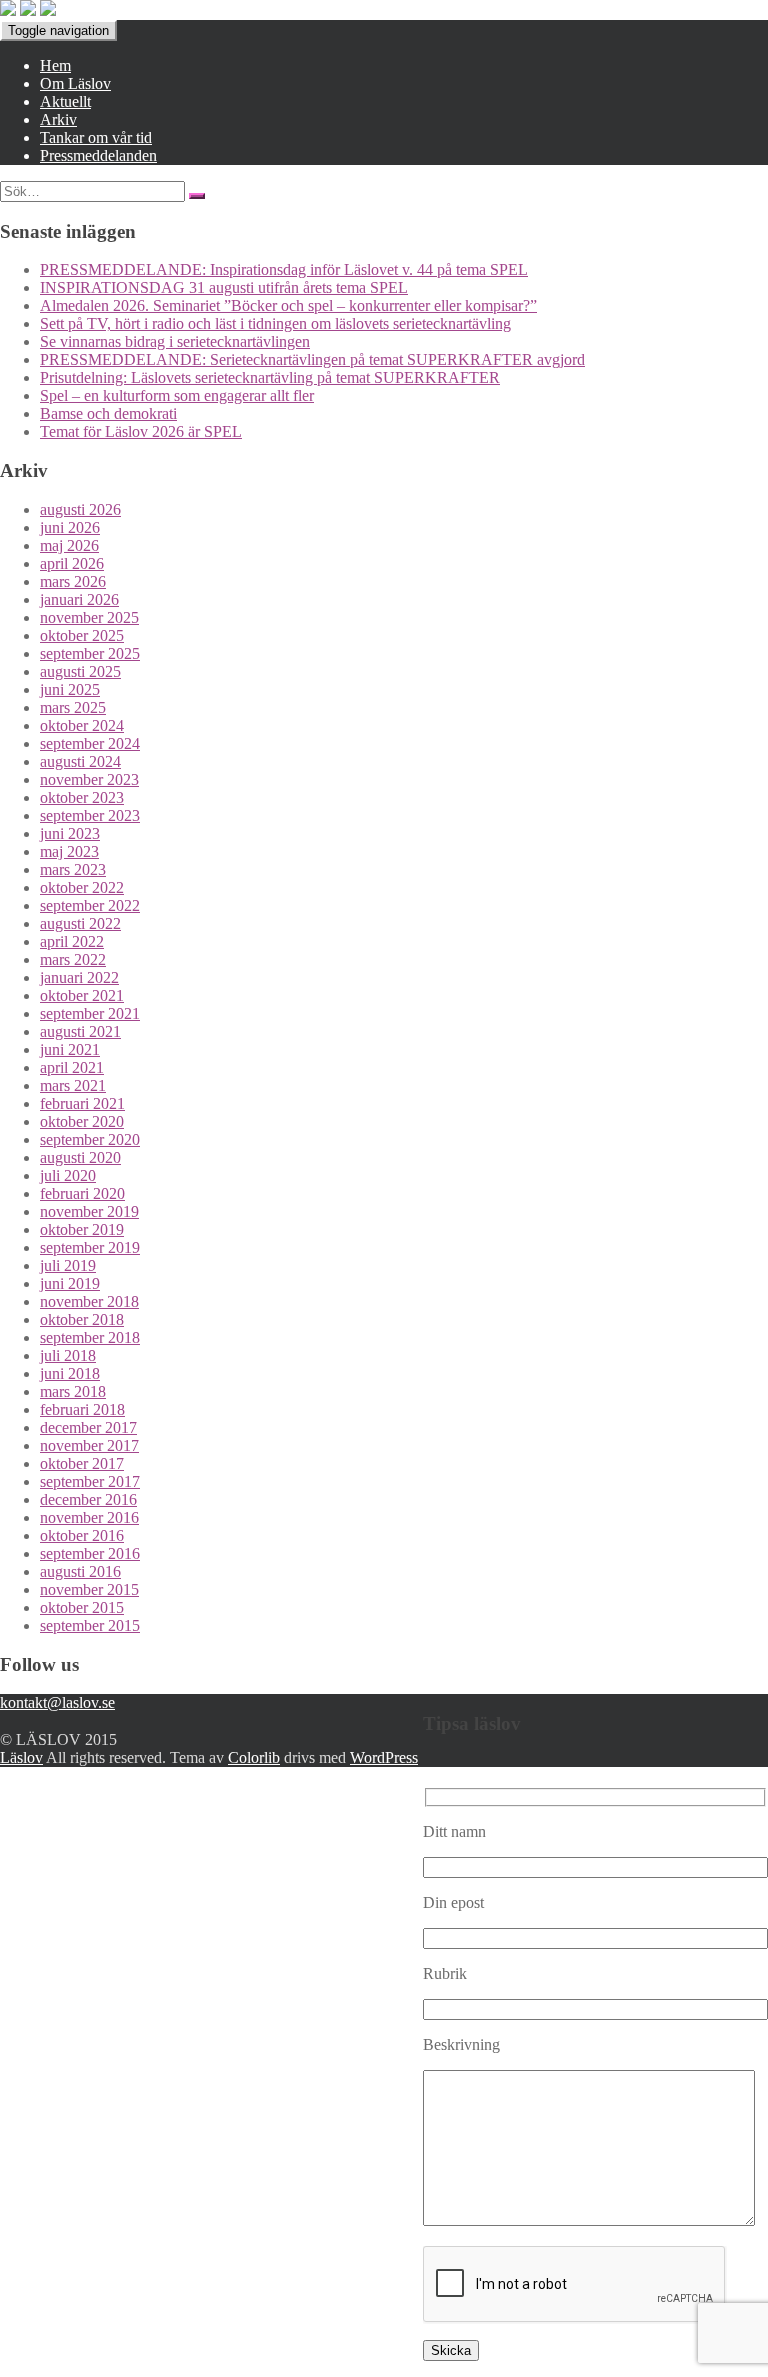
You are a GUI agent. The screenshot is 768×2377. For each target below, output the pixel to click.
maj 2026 (69, 545)
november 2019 (89, 1211)
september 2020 (90, 1139)
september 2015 (90, 1625)
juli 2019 (68, 1265)
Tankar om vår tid (96, 137)
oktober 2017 (82, 1463)
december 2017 (88, 1427)
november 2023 (89, 779)
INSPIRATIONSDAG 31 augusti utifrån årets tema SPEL (224, 287)
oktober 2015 (82, 1607)
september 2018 (90, 1337)
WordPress (384, 1757)
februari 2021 (82, 1103)
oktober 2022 (82, 887)
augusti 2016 (80, 1571)
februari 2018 (82, 1409)
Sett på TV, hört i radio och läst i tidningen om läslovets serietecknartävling (275, 323)
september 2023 (90, 815)
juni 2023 (70, 833)
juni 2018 (70, 1373)
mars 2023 (73, 869)
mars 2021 (73, 1085)
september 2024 (90, 743)
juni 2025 (70, 689)
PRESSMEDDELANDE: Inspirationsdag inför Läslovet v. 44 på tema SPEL (284, 269)
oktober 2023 (82, 797)
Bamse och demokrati (108, 413)
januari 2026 (79, 599)
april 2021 (72, 1067)
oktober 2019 (82, 1229)
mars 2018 (73, 1391)
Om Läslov (75, 83)
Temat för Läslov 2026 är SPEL (141, 431)
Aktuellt (65, 101)
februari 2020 (82, 1193)
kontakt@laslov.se (57, 1702)
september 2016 (90, 1553)
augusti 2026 (80, 509)
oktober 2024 (82, 725)
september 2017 (90, 1481)
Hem (55, 65)
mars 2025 (73, 707)
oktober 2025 (82, 635)
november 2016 (89, 1517)
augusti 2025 (80, 671)
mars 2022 (73, 959)
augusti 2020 (80, 1157)
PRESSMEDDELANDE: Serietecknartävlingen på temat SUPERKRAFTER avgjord (312, 359)
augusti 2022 (80, 923)
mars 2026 (73, 581)
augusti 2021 (80, 1031)
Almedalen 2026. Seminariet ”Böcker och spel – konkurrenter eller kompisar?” (288, 305)
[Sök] (197, 196)
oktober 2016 (82, 1535)
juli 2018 (68, 1355)
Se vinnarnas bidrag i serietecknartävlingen (175, 341)
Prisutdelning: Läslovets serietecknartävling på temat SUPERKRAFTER (270, 377)
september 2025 (90, 653)
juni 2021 (70, 1049)
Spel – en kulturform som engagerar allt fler (177, 395)
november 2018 (89, 1301)
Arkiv (58, 119)
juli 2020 (68, 1175)
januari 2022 (79, 977)
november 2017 (89, 1445)
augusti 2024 (80, 761)
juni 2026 (70, 527)
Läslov (21, 1757)
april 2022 (72, 941)
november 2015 (89, 1589)
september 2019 (90, 1247)
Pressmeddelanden (98, 155)
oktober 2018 (82, 1319)
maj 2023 (69, 851)
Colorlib (254, 1757)
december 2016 (88, 1499)
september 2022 (90, 905)
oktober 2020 (82, 1121)
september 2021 (90, 1013)
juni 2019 (70, 1283)
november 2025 (89, 617)
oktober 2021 (82, 995)
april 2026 (72, 563)
